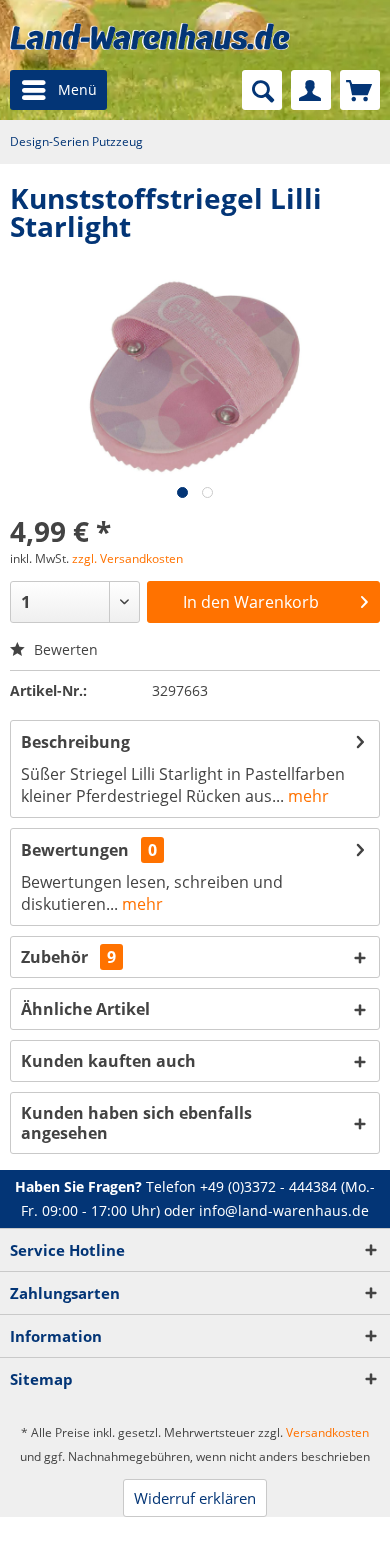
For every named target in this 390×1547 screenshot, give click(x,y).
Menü (77, 89)
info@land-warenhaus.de (284, 1210)
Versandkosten (327, 1432)
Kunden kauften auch (108, 1061)
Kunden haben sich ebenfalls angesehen (136, 1123)
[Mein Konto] (311, 90)
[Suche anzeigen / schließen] (262, 90)
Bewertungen (75, 850)
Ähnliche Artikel (85, 1009)
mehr (306, 796)
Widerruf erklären (195, 1498)
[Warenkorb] (360, 90)
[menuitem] (58, 90)
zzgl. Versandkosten (127, 558)
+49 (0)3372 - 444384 (268, 1186)
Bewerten (64, 649)
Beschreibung (75, 742)
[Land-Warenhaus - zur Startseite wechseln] (150, 36)
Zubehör (68, 957)
